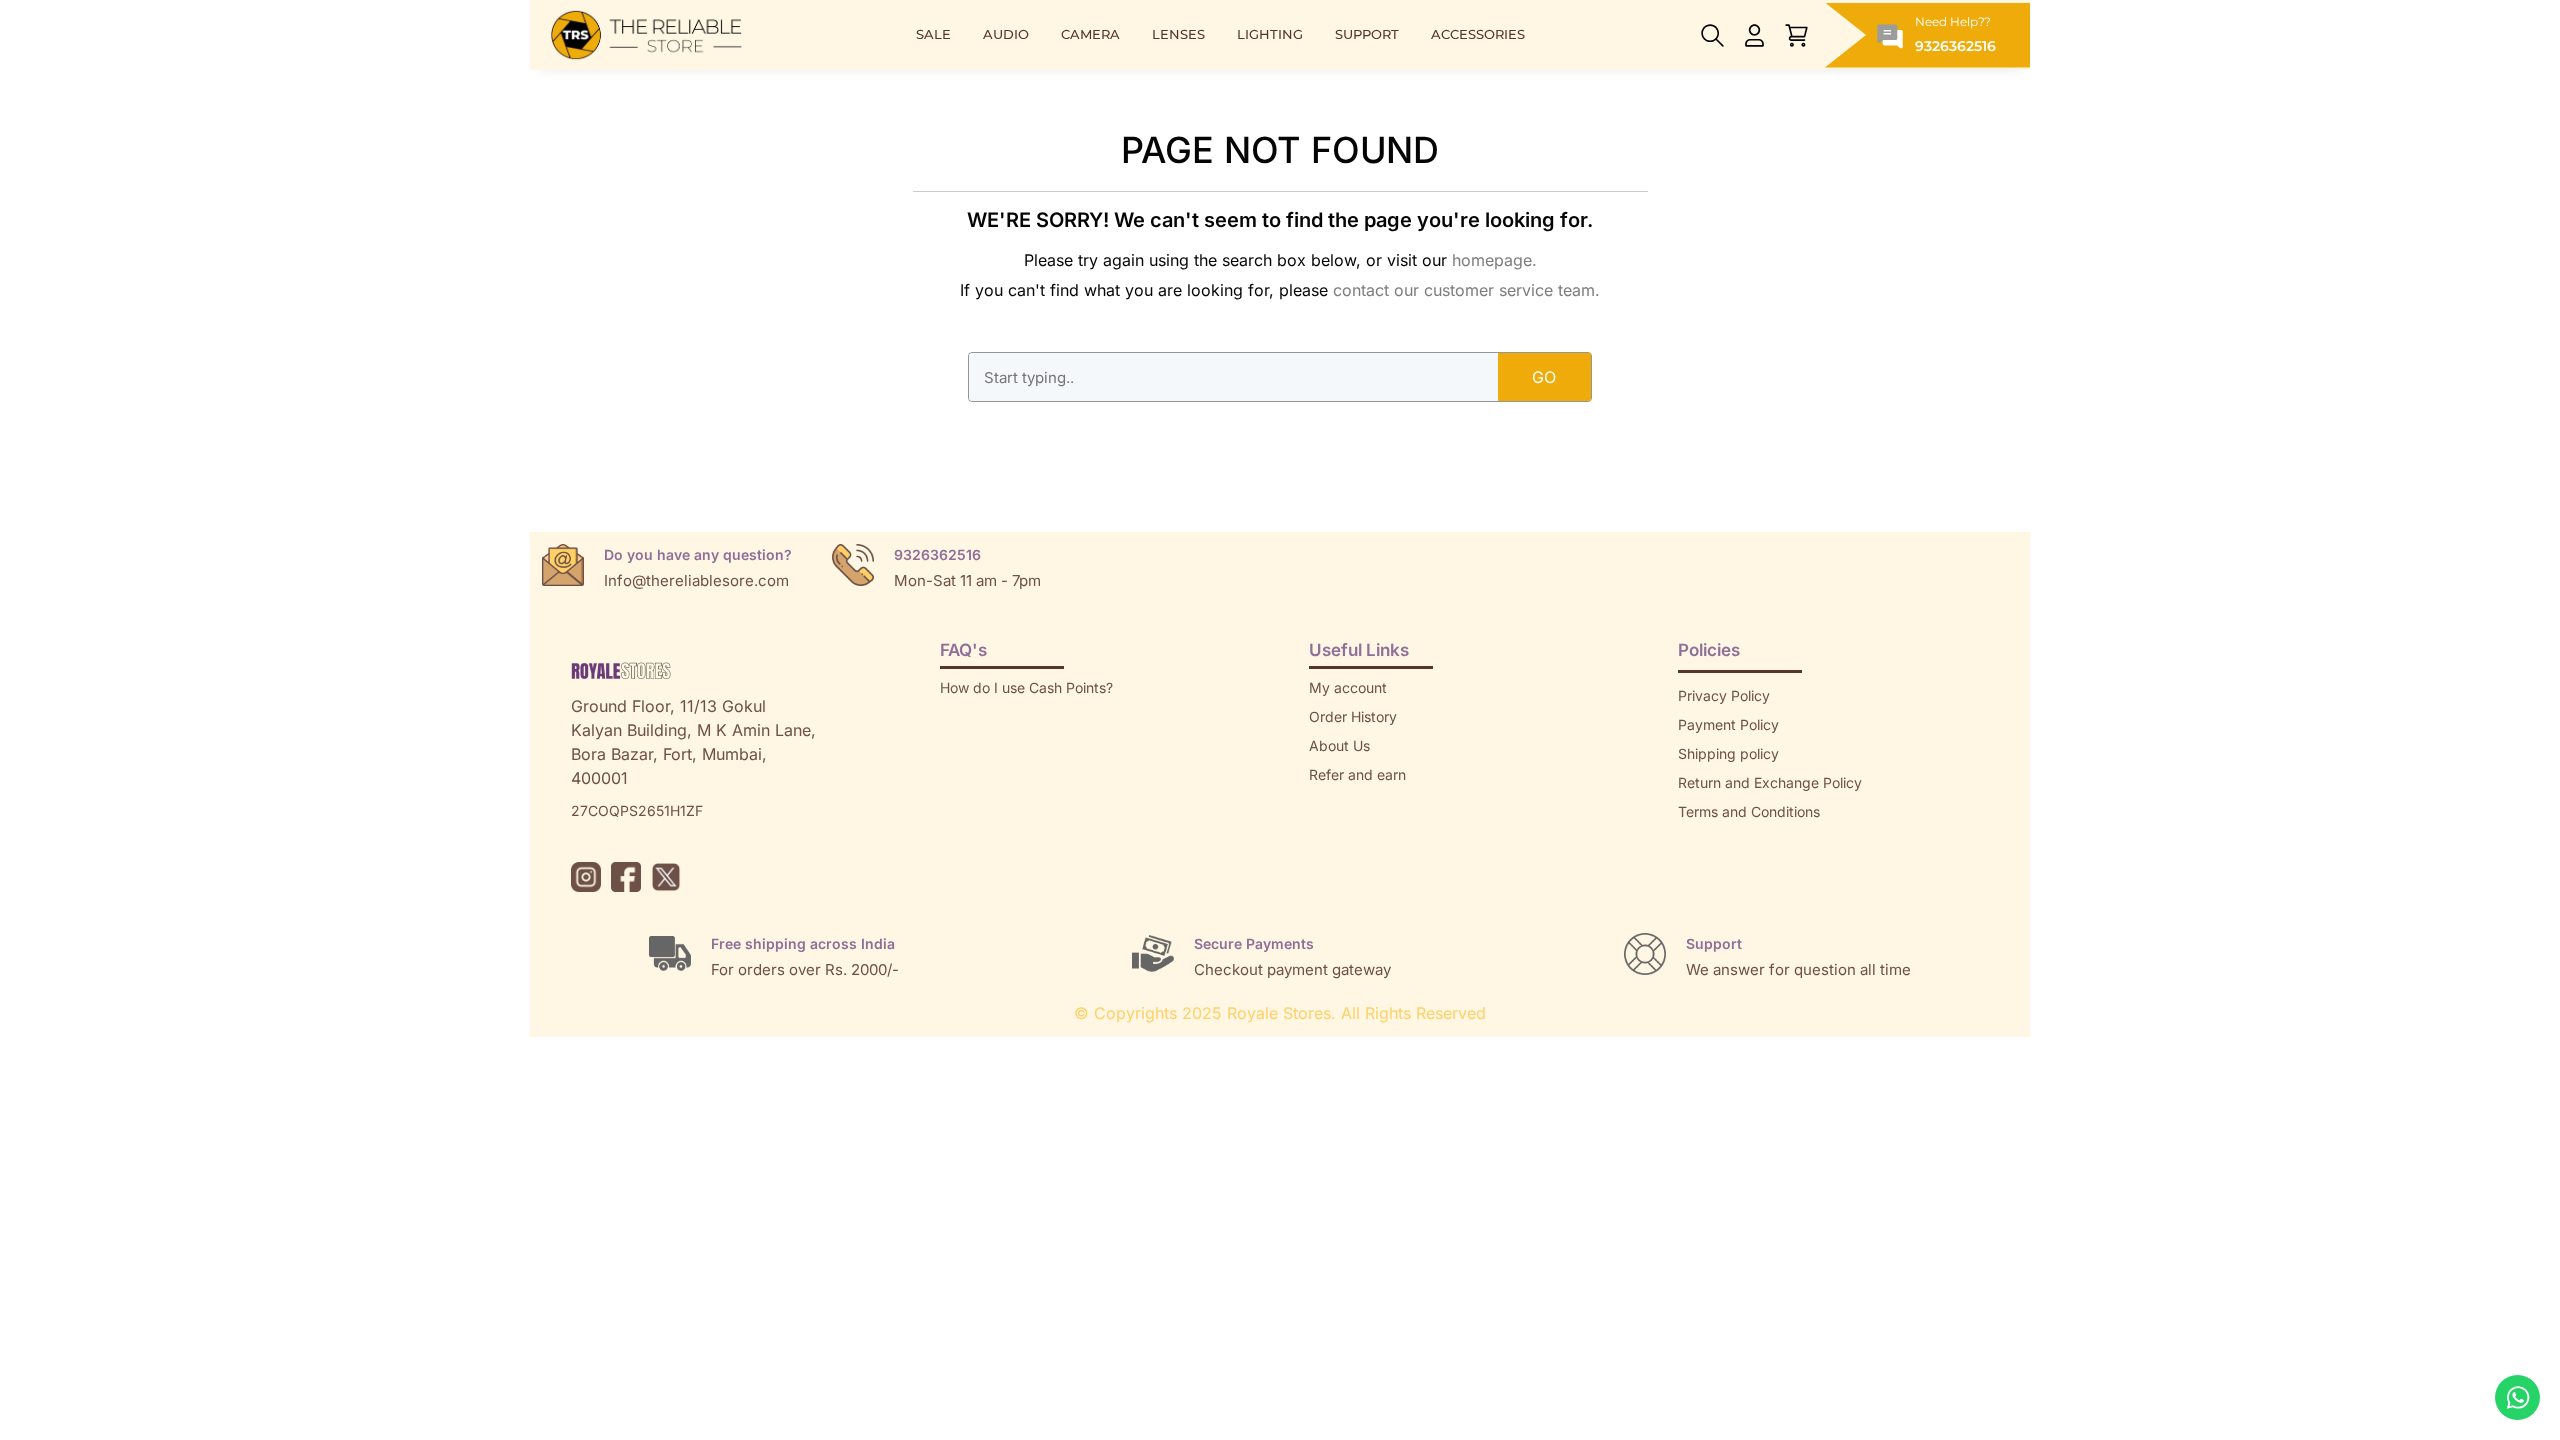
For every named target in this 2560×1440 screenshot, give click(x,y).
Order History (1353, 716)
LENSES (1178, 34)
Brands (1701, 869)
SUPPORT (1367, 34)
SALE (933, 34)
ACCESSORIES (1478, 34)
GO (1544, 377)
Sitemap (1705, 840)
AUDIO (1006, 34)
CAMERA (1090, 34)
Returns (1334, 803)
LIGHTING (1270, 34)
